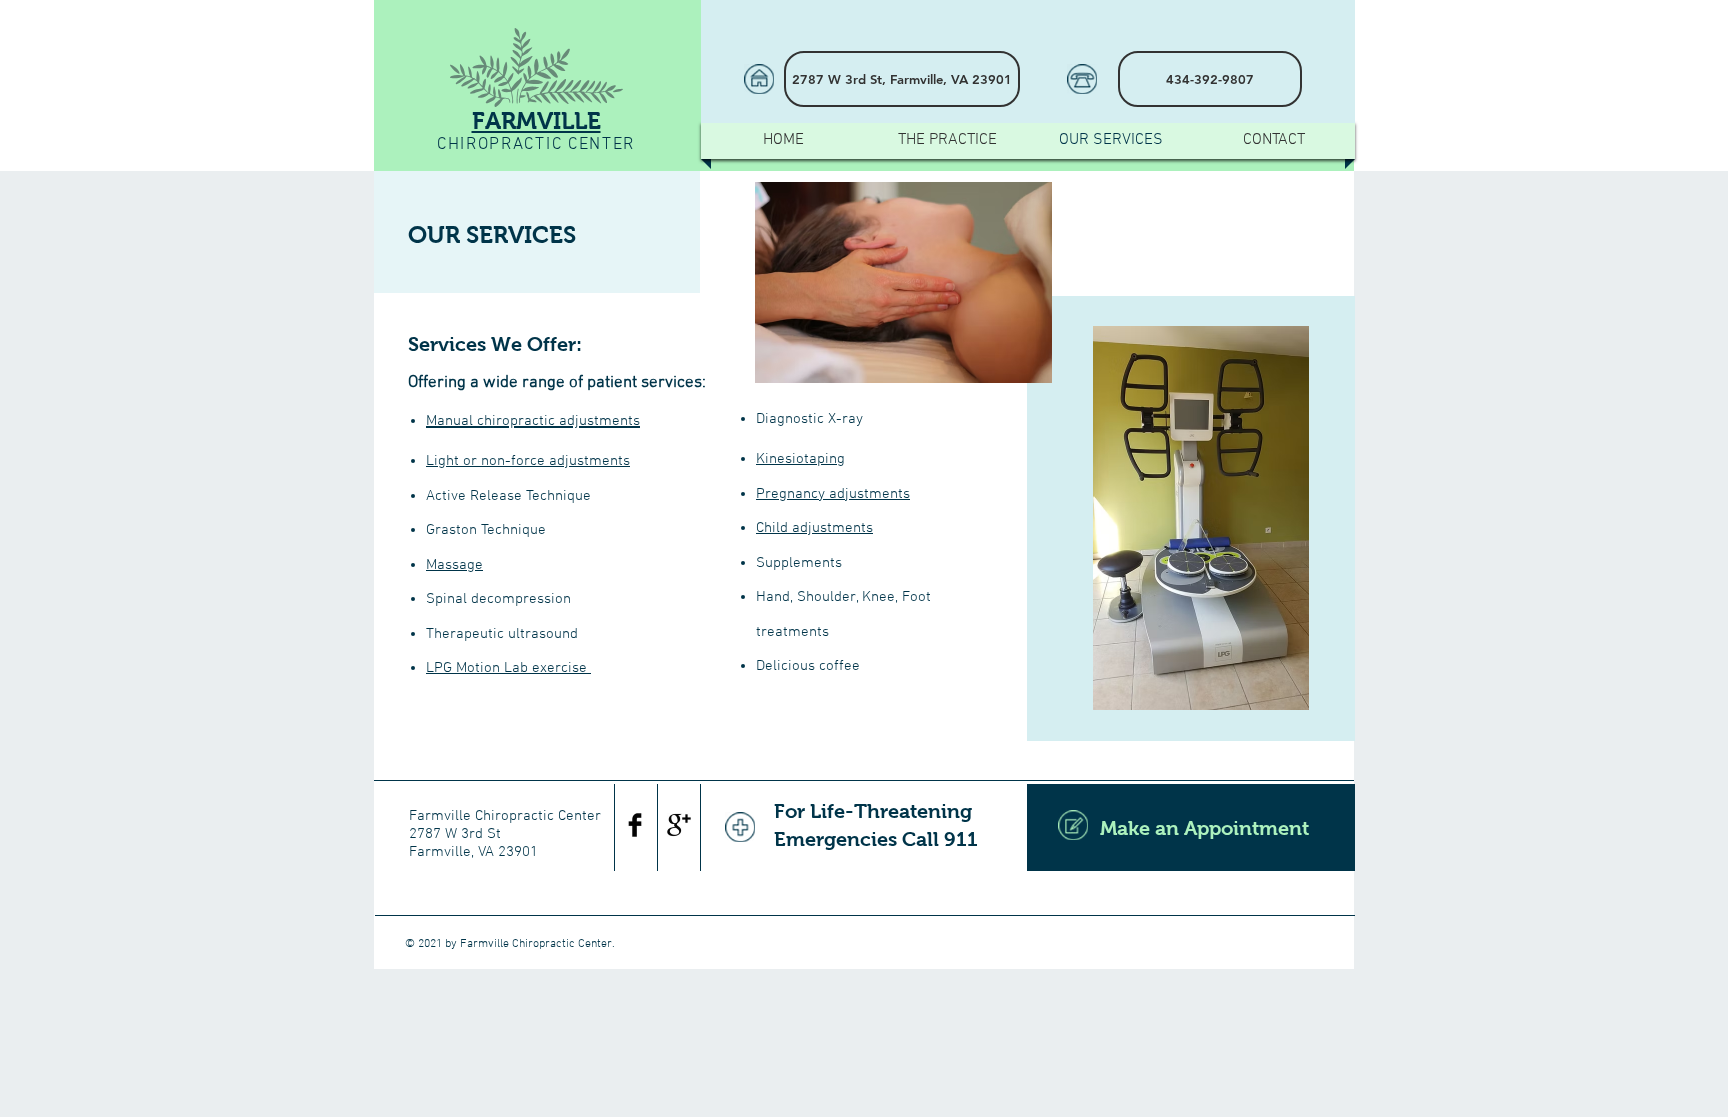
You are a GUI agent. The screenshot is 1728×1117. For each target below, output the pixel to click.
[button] (1210, 79)
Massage (454, 565)
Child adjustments (814, 528)
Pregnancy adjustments (833, 494)
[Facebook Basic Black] (635, 825)
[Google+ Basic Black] (679, 825)
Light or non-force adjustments (528, 461)
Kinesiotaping (800, 459)
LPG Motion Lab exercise (508, 668)
